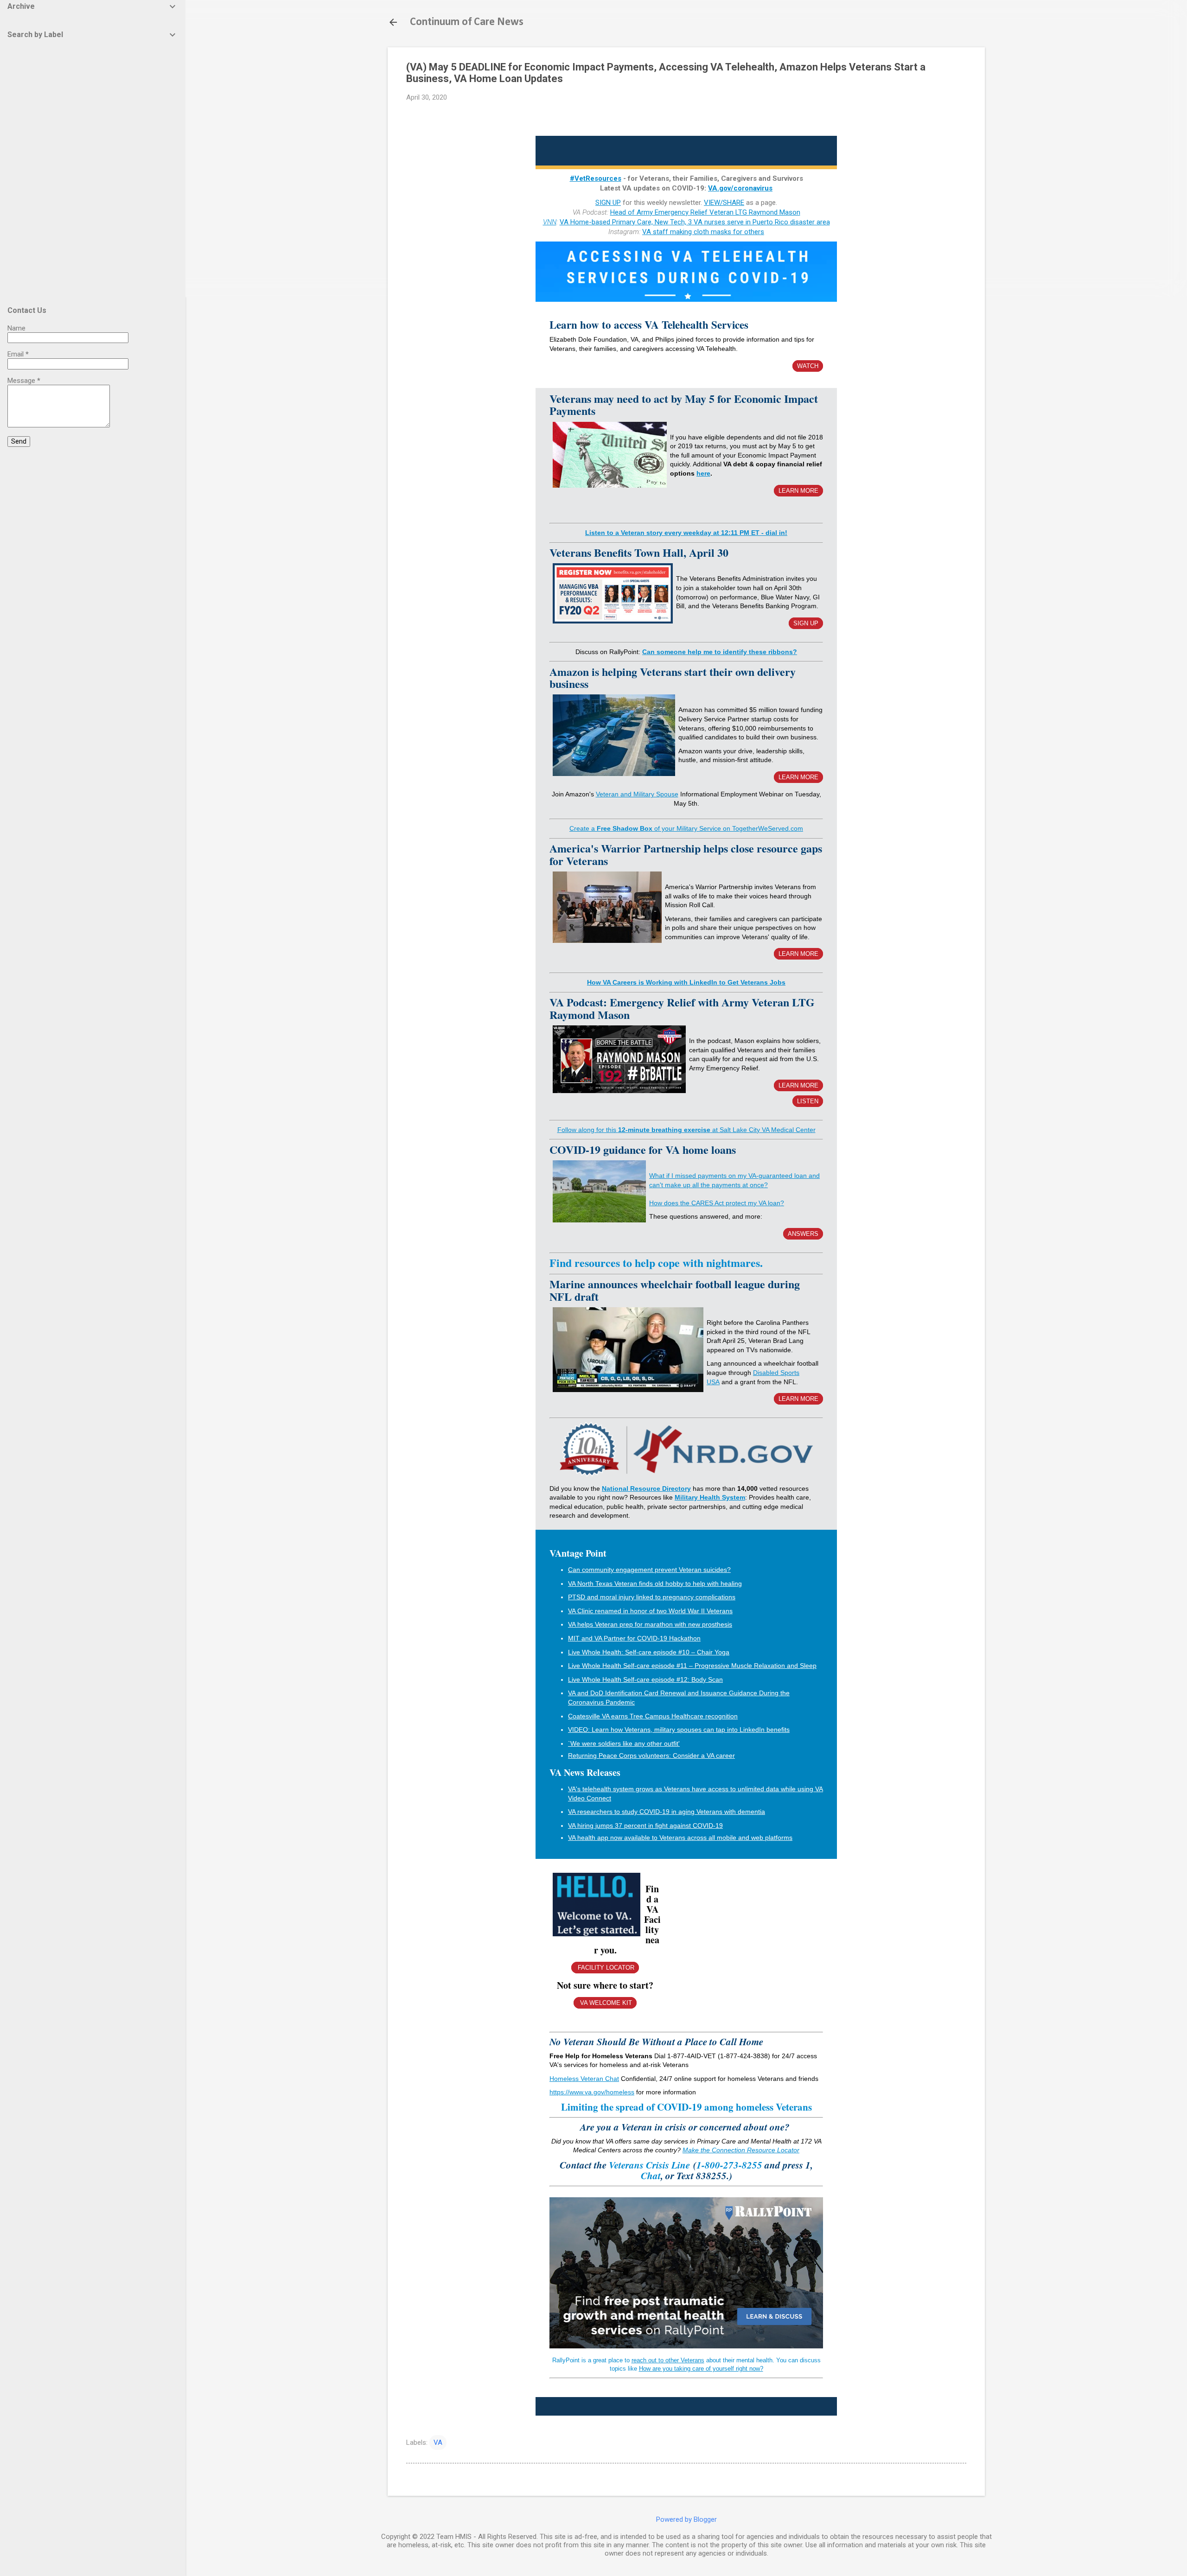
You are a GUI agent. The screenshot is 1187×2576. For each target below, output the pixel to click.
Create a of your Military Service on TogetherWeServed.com (686, 828)
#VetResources (596, 178)
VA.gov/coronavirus (740, 188)
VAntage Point (578, 1553)
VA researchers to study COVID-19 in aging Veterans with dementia (667, 1812)
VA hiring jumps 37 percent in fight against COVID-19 (645, 1825)
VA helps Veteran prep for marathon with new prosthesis (650, 1624)
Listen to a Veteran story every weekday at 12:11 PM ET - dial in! (686, 533)
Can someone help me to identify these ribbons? (720, 652)
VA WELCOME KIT (605, 2003)
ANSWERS (803, 1234)
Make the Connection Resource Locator (741, 2150)
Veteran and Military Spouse (637, 794)
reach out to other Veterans (668, 2360)
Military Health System (710, 1497)
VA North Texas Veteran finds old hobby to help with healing (655, 1584)
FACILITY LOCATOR (605, 1968)
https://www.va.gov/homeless (592, 2092)
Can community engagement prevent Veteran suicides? (649, 1570)
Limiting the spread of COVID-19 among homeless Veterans (686, 2107)
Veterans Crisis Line (649, 2165)
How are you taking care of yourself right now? (701, 2369)
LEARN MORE (798, 491)
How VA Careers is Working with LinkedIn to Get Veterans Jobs (686, 982)
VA (438, 2442)
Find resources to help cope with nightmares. (656, 1263)
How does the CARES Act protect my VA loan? (717, 1203)
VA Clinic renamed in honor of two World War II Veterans (650, 1611)
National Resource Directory (646, 1488)
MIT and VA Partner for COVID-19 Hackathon (634, 1638)
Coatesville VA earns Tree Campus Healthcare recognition (653, 1716)
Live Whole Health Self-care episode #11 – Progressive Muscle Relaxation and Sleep (692, 1666)
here (703, 473)
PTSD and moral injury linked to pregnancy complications (652, 1597)
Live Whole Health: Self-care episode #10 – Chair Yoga (649, 1652)
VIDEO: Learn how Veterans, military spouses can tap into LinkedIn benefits (679, 1730)
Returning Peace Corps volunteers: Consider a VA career (651, 1755)
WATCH (808, 366)
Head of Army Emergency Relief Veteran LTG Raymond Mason (705, 212)
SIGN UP (608, 203)
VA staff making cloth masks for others (703, 232)
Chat (651, 2175)
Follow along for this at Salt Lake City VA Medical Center (686, 1130)
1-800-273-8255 (731, 2165)
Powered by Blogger (686, 2519)
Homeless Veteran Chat (584, 2079)
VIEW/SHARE (724, 203)
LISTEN (808, 1101)
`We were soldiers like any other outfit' (624, 1743)
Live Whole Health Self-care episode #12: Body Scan (645, 1679)
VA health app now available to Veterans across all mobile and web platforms (680, 1838)
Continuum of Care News (467, 22)
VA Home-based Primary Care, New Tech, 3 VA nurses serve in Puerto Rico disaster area (695, 222)
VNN (550, 222)
